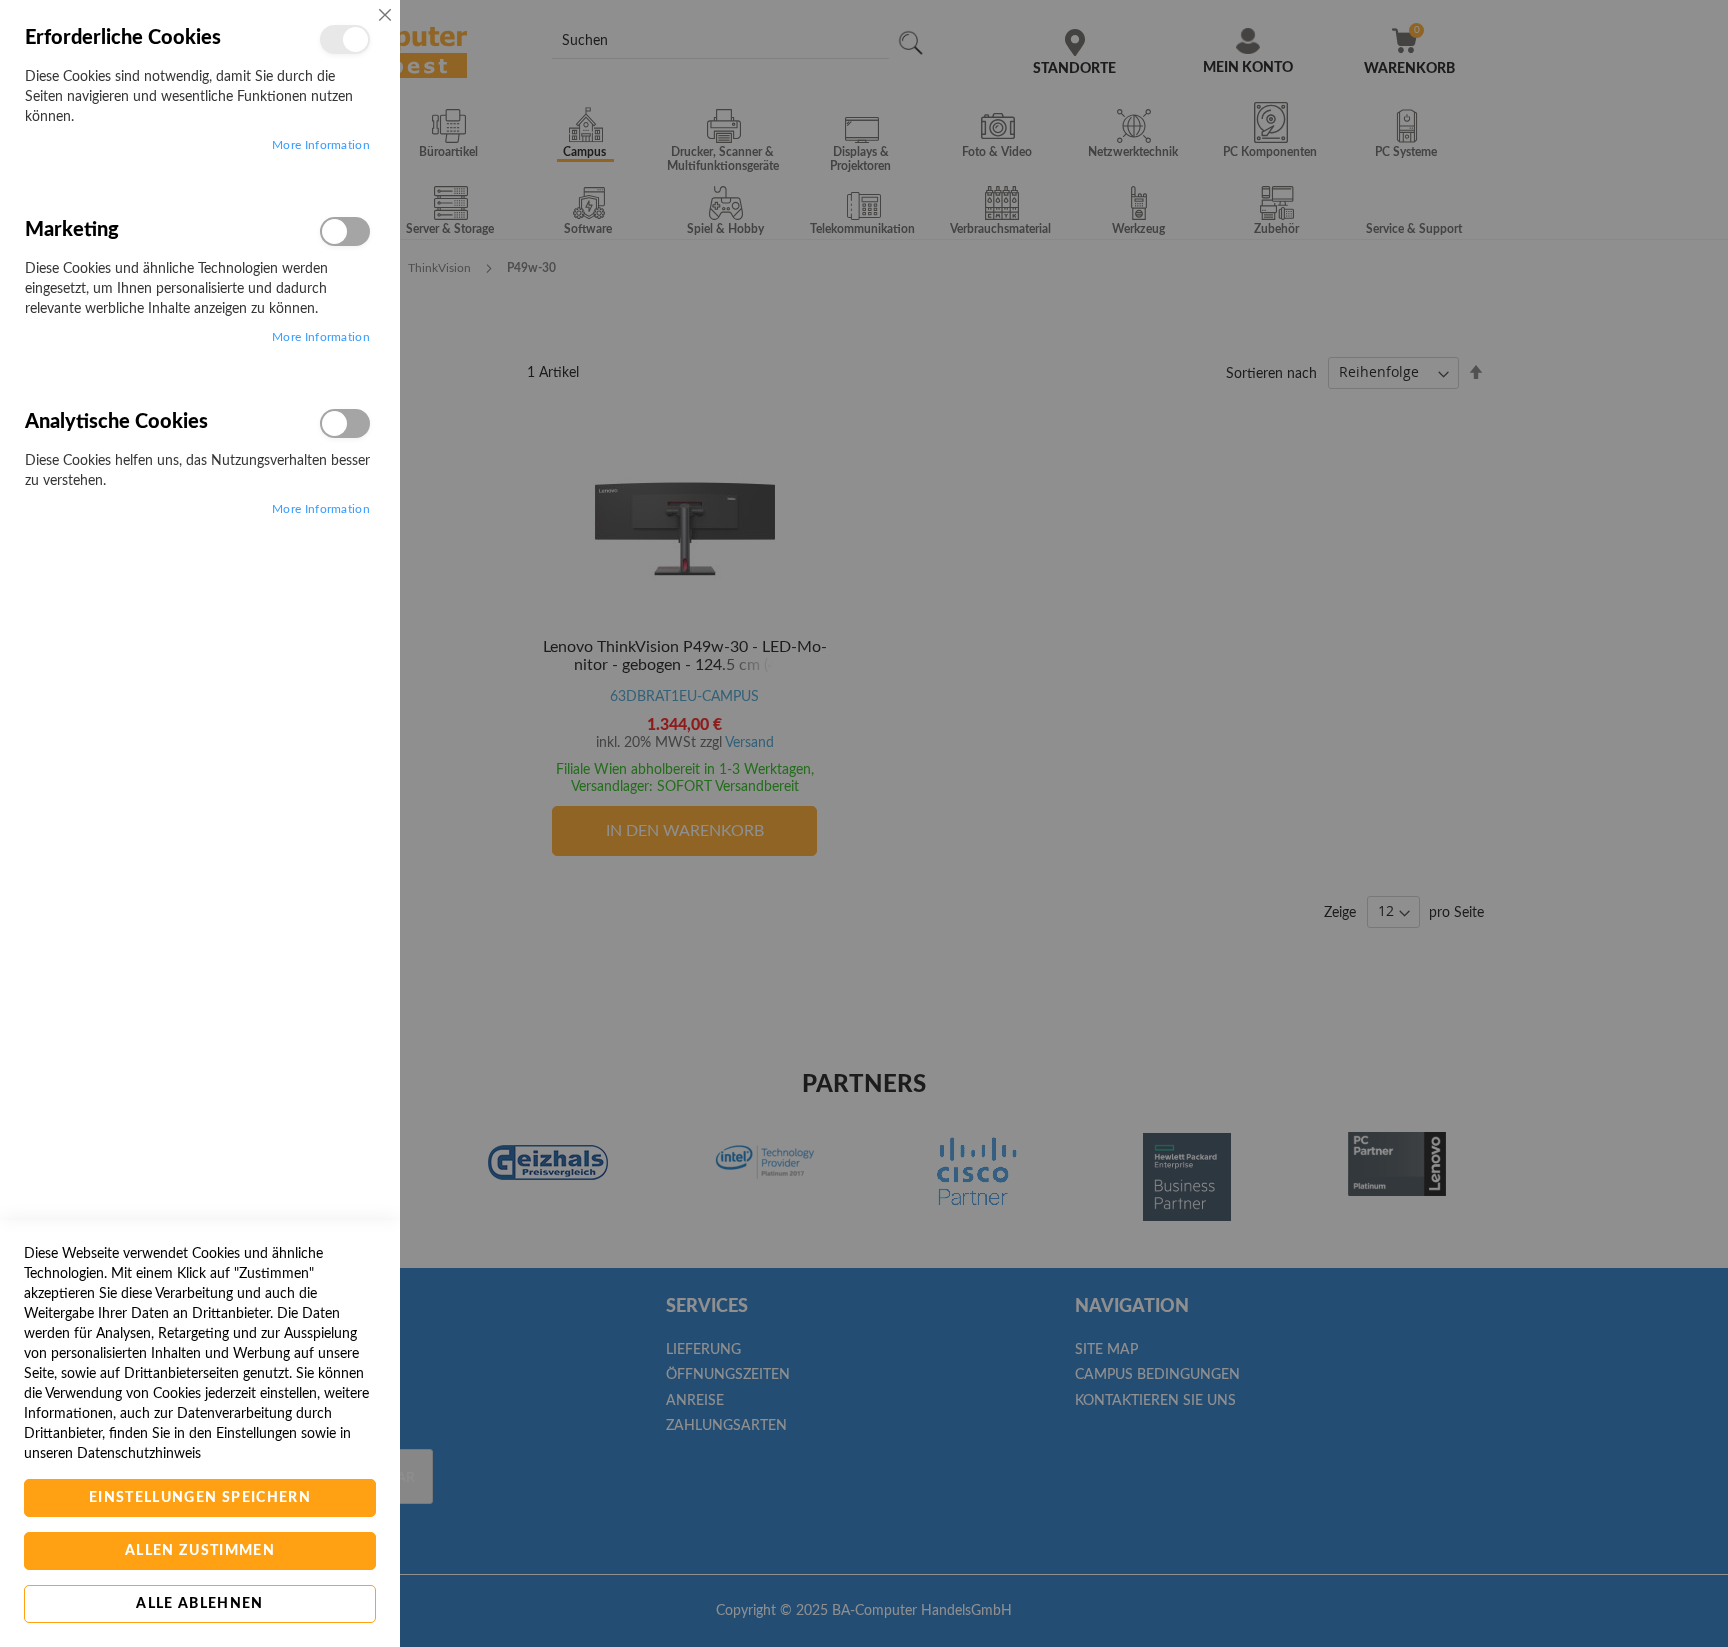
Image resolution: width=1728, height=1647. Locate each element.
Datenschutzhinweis (139, 1454)
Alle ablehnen (200, 1604)
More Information (321, 145)
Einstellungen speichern (200, 1498)
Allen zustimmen (200, 1551)
